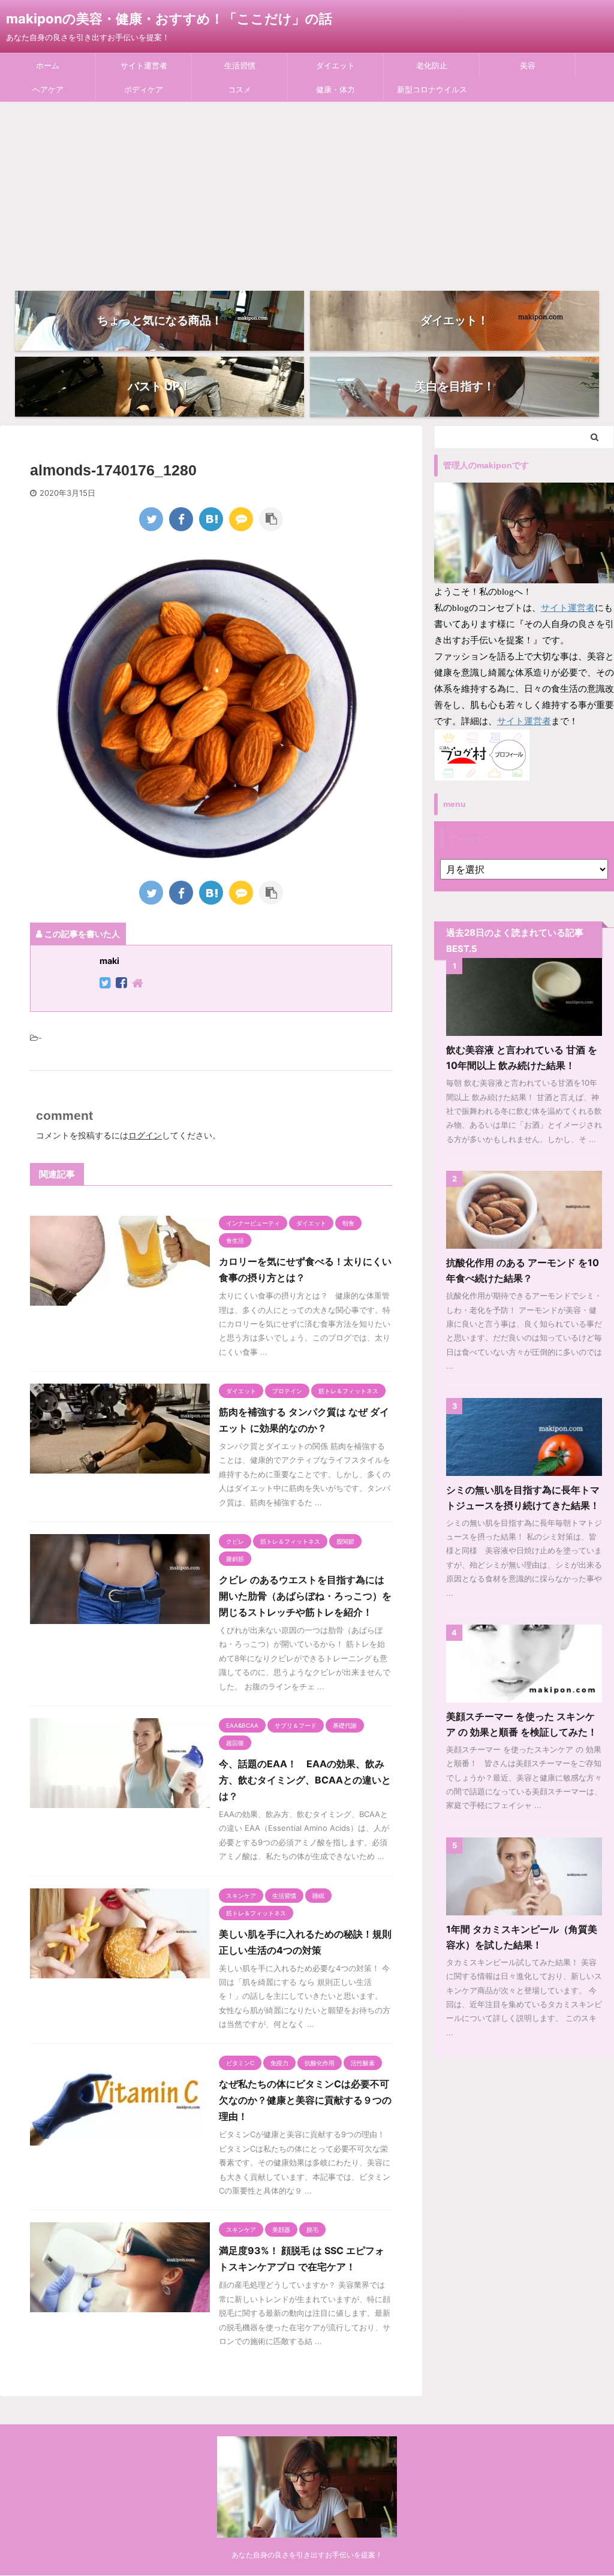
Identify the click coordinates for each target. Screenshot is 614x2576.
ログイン (145, 1135)
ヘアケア (48, 89)
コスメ (240, 89)
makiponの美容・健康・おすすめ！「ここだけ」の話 (169, 19)
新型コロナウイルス (432, 89)
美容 (528, 65)
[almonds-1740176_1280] (211, 519)
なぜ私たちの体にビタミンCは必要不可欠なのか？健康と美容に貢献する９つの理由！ (305, 2100)
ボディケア (144, 89)
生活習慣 (240, 65)
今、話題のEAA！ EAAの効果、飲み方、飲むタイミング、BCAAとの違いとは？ (305, 1780)
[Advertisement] (307, 192)
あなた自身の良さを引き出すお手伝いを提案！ (307, 2555)
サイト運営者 (144, 65)
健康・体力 (335, 89)
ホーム (48, 65)
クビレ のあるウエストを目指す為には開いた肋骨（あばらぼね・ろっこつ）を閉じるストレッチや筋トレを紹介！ (305, 1596)
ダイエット (335, 65)
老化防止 (432, 65)
